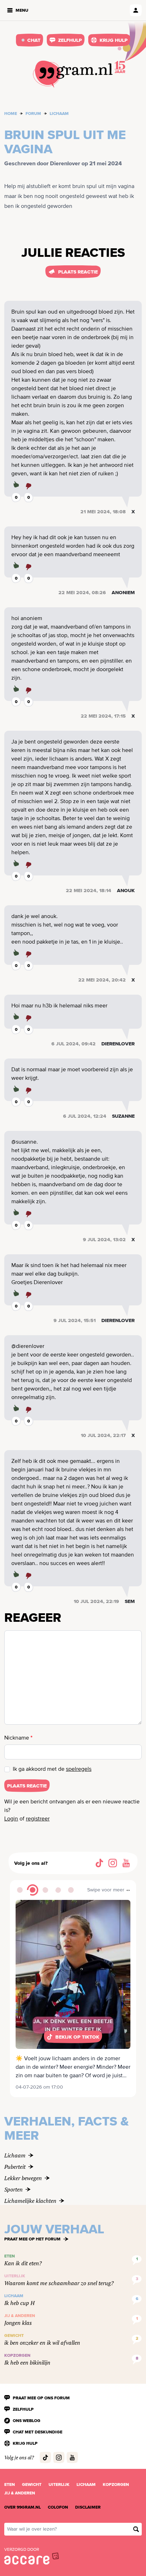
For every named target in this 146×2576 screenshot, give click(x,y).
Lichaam (59, 114)
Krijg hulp (114, 40)
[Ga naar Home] (73, 74)
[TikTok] (99, 1863)
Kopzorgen (116, 2484)
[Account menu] (136, 10)
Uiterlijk (59, 2484)
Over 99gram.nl (23, 2507)
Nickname (18, 1738)
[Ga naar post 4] (58, 1890)
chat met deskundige (38, 2432)
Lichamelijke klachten (30, 2201)
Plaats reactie (78, 272)
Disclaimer (88, 2507)
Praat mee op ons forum (41, 2398)
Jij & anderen (20, 2493)
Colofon (58, 2507)
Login (11, 1819)
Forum (33, 114)
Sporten (13, 2189)
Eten (10, 2484)
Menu (22, 10)
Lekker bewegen (23, 2178)
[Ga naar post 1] (20, 1890)
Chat (34, 40)
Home (11, 114)
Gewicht (32, 2484)
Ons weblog (27, 2421)
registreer (38, 1819)
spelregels (79, 1769)
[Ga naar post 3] (45, 1890)
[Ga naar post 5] (71, 1890)
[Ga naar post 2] (33, 1890)
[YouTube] (126, 1863)
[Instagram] (113, 1863)
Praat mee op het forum (32, 2239)
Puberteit (15, 2167)
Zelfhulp (70, 40)
